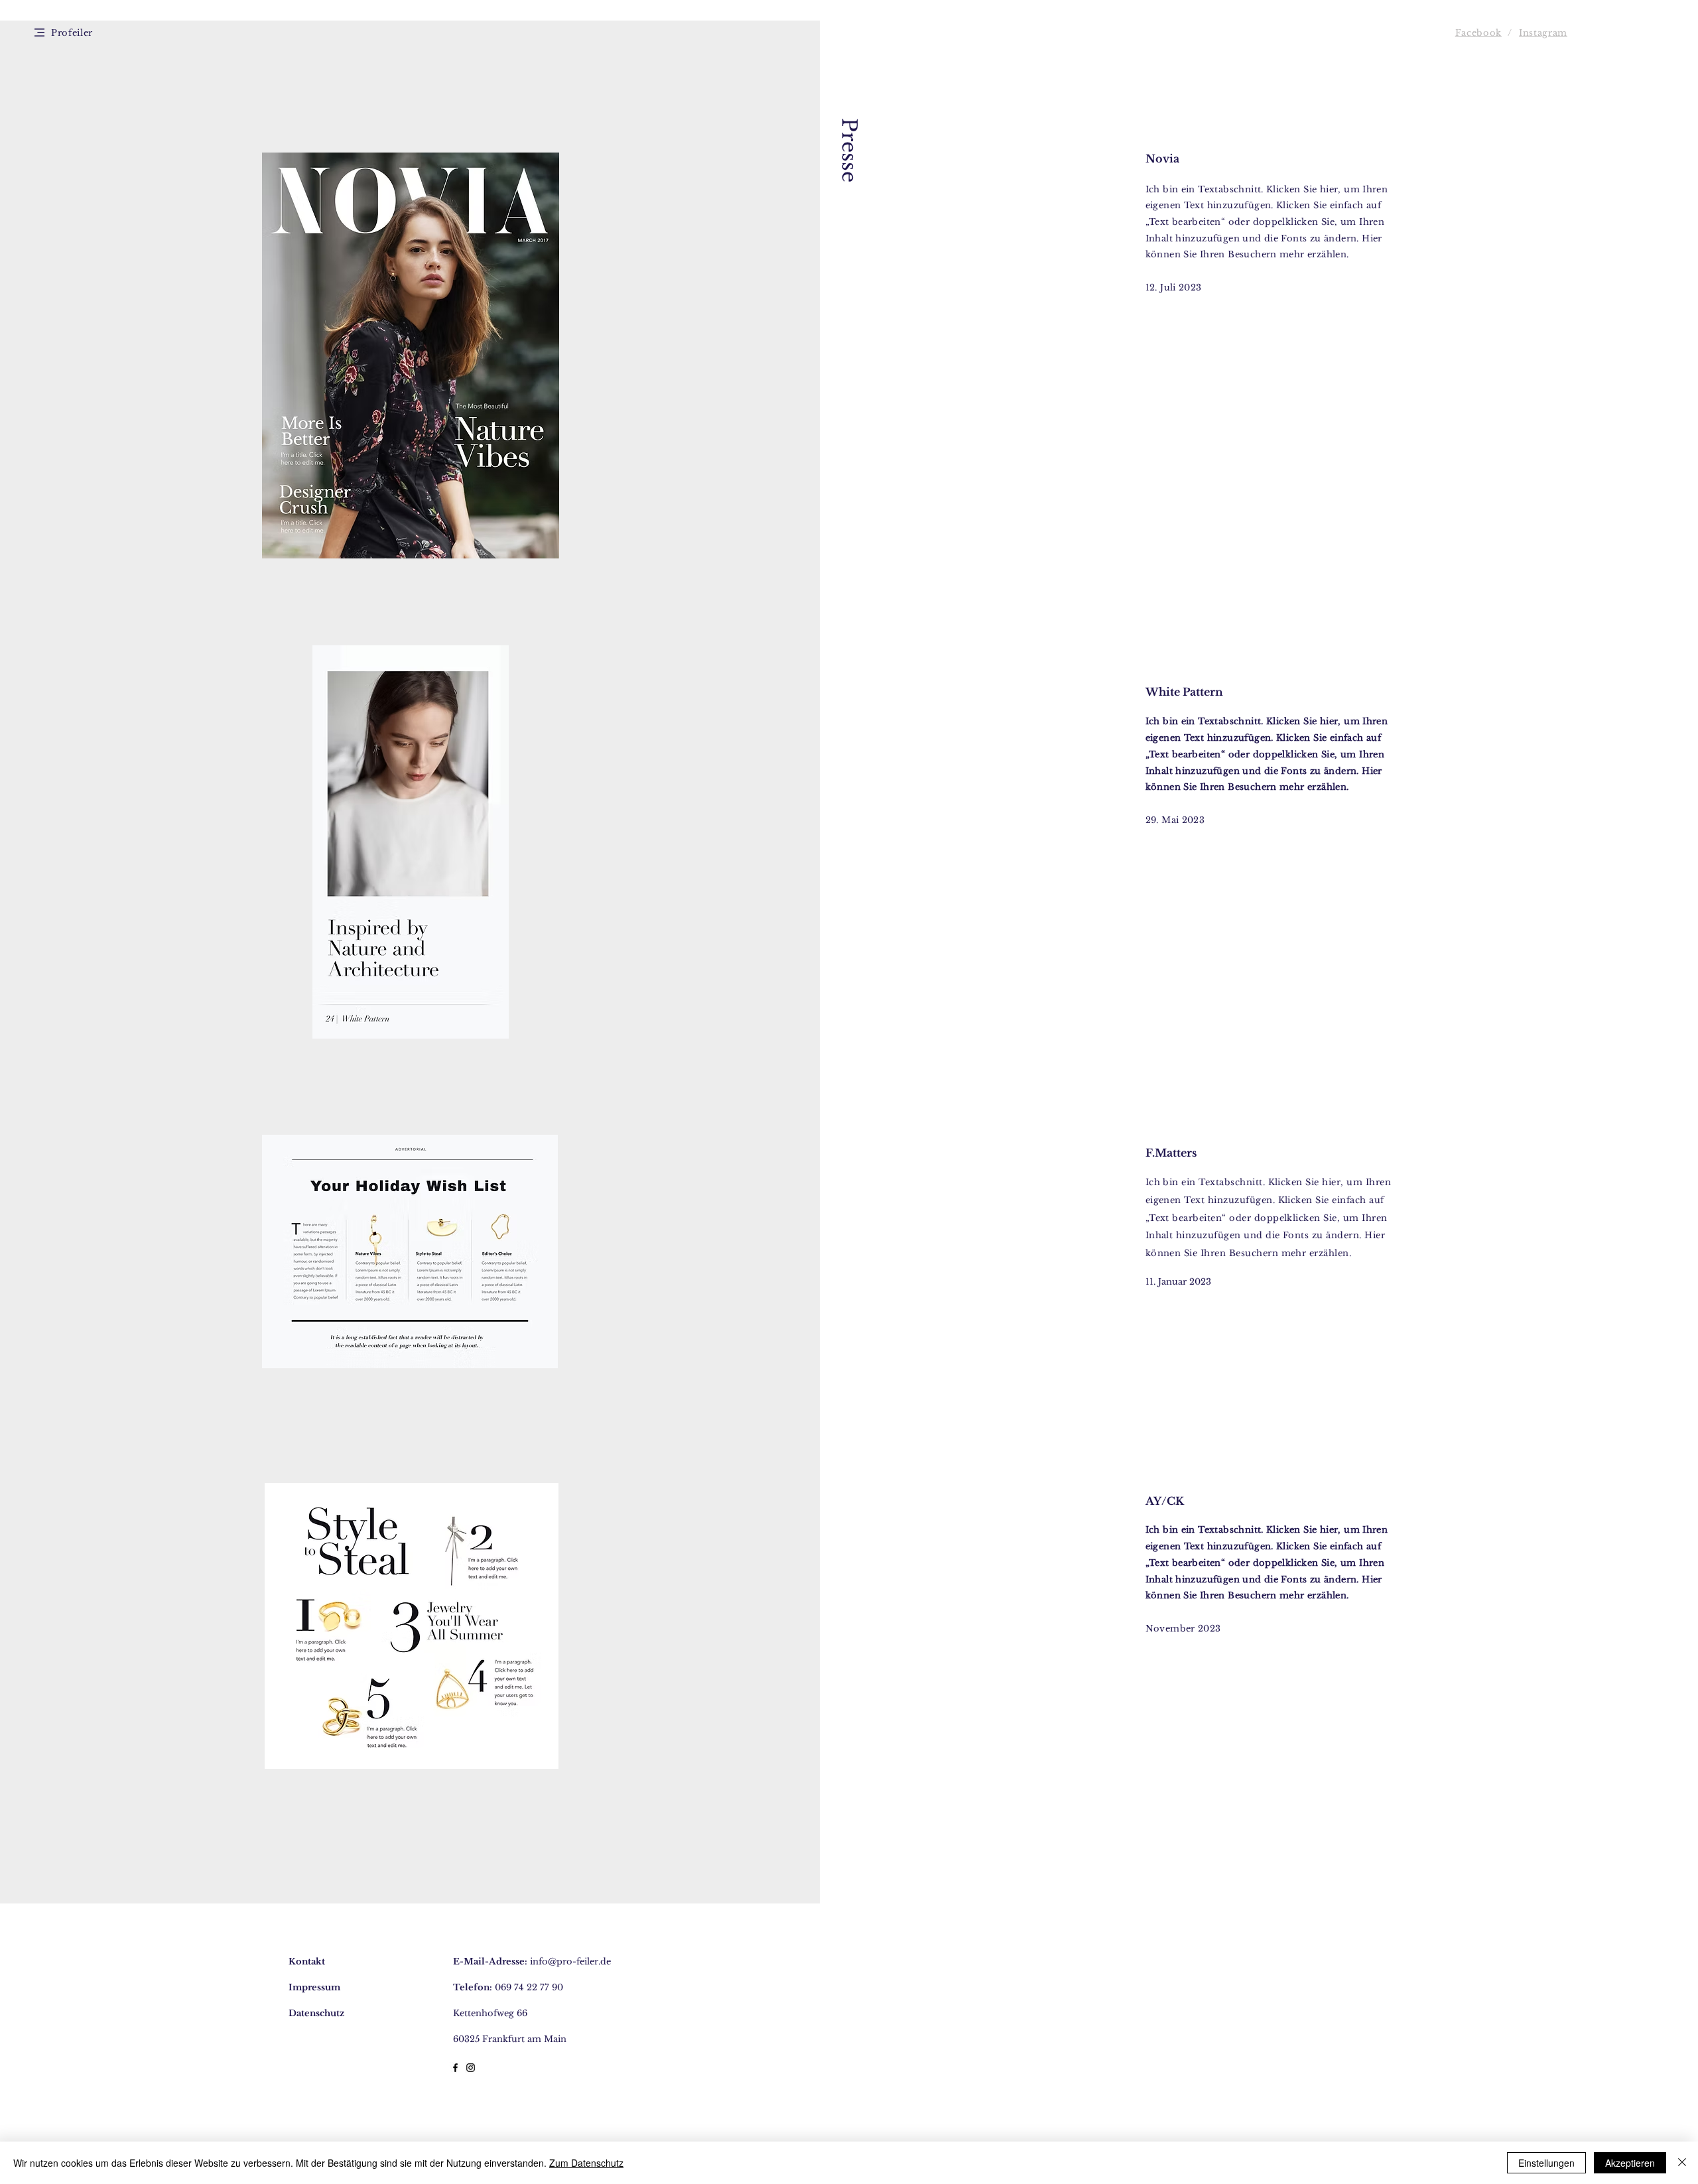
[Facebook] (455, 2068)
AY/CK (1165, 1501)
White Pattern (1186, 692)
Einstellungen (1546, 2163)
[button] (39, 32)
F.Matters (1171, 1153)
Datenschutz (316, 2013)
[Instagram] (471, 2068)
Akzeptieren (1630, 2163)
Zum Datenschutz (586, 2163)
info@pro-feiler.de (570, 1961)
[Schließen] (1682, 2163)
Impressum (314, 1987)
